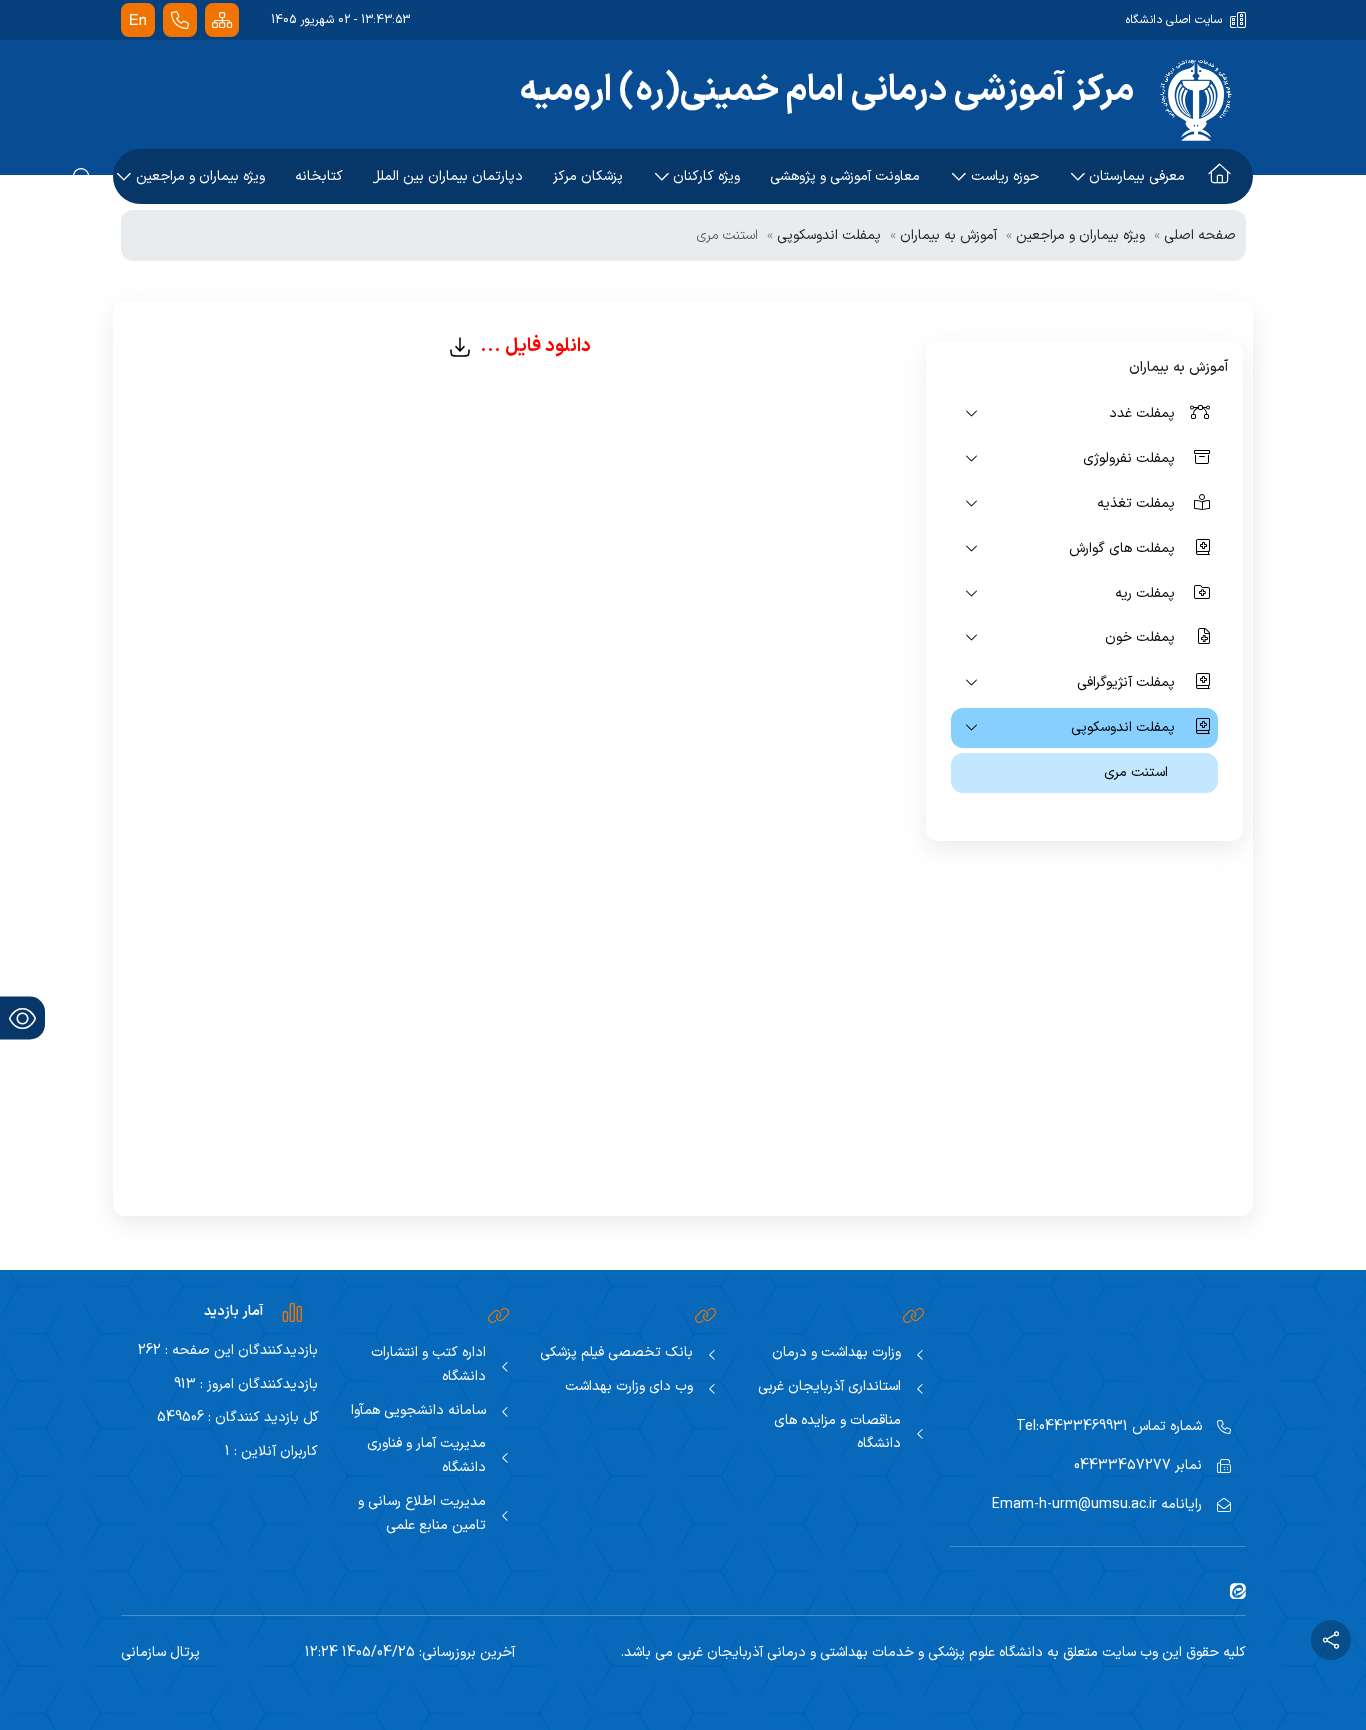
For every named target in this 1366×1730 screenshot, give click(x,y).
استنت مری (1136, 772)
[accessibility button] (22, 1018)
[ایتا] (1230, 1590)
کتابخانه (319, 176)
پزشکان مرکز (588, 176)
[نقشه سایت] (222, 20)
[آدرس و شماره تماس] (180, 20)
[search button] (83, 177)
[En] (138, 20)
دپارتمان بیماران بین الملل (448, 176)
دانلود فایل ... (531, 346)
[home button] (1219, 177)
